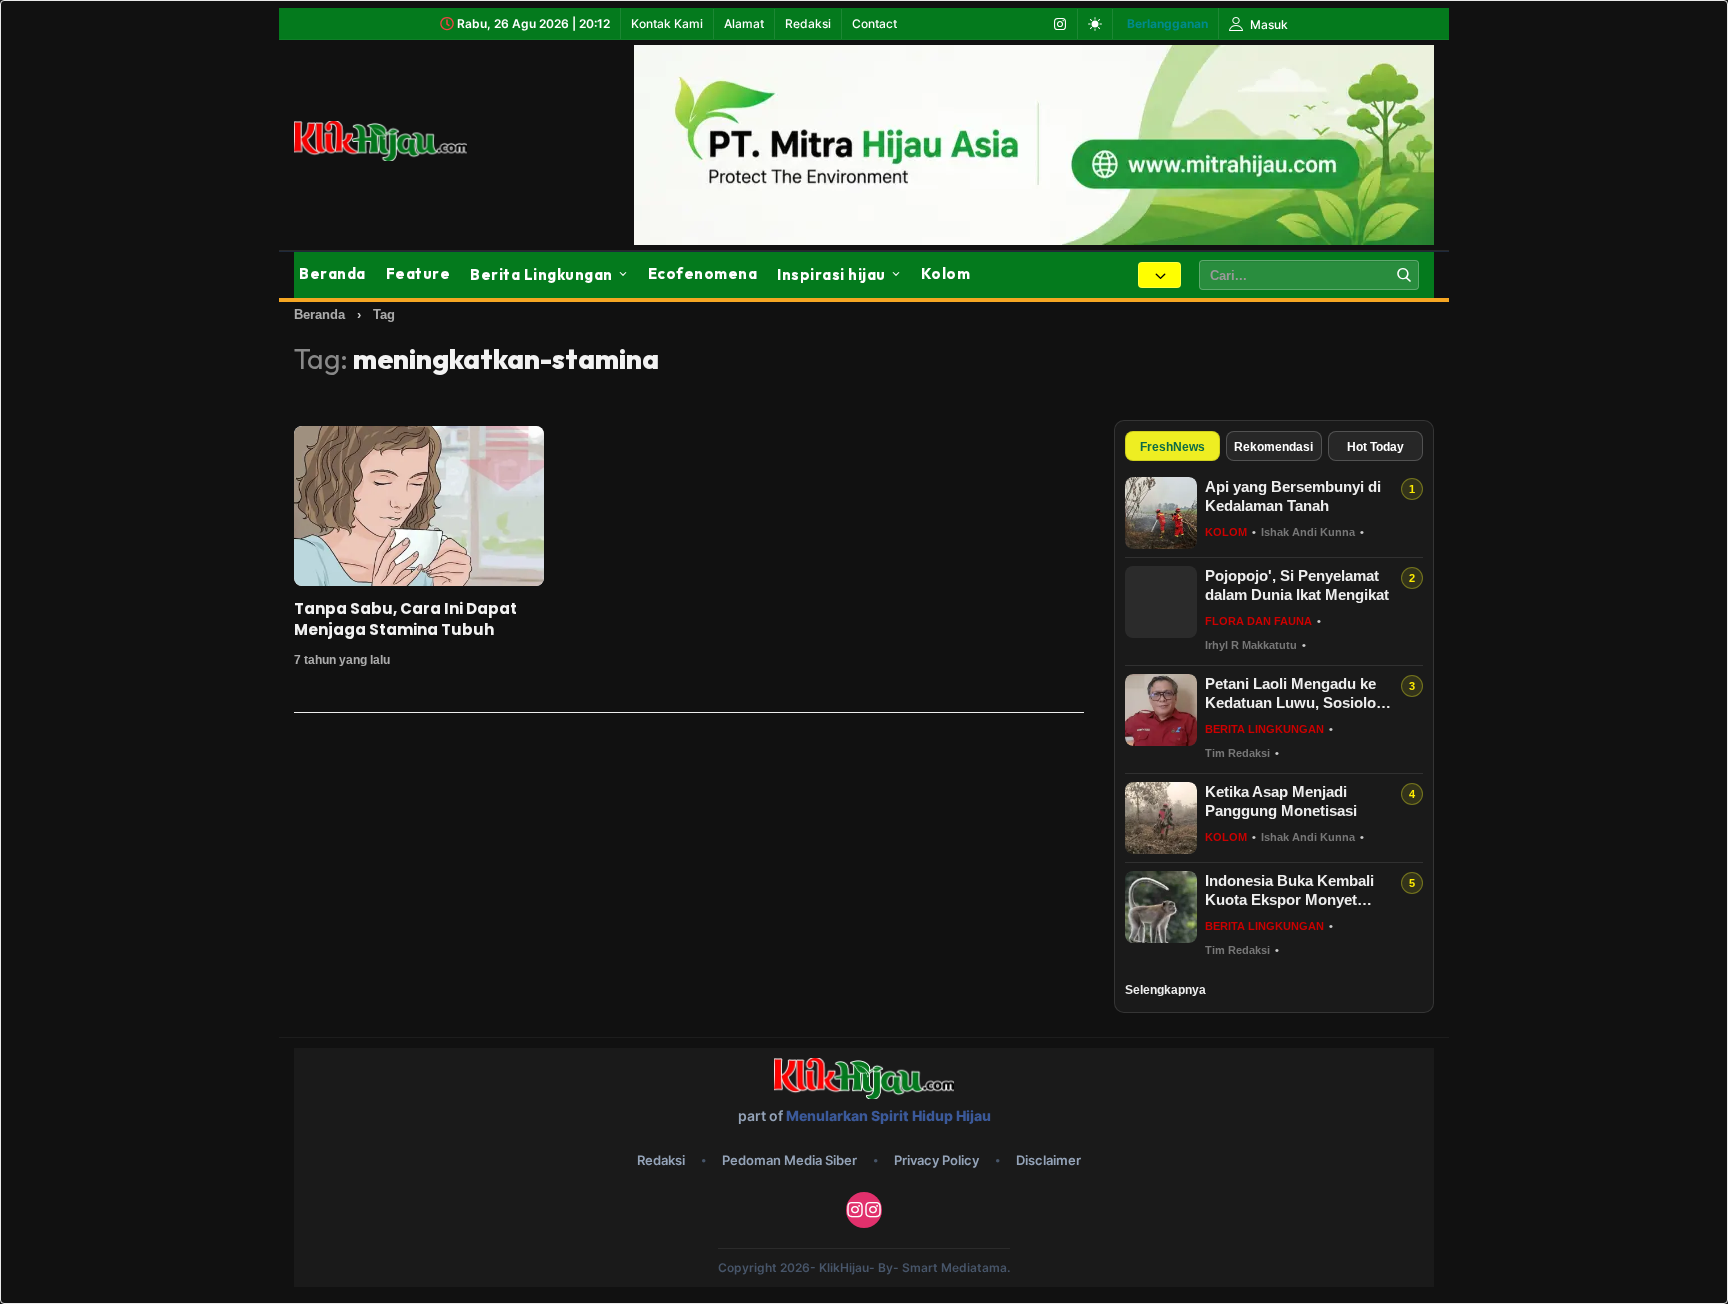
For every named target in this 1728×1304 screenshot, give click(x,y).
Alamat (744, 23)
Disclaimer (1048, 1160)
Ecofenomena (703, 273)
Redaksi (808, 23)
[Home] (404, 141)
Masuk (1267, 24)
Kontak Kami (667, 23)
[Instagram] (1060, 24)
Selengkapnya (1165, 990)
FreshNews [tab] (1172, 447)
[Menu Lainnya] (1159, 275)
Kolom (946, 273)
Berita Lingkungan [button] (541, 274)
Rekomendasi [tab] (1273, 447)
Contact (874, 23)
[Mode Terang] (1095, 24)
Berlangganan (1167, 23)
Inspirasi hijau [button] (831, 274)
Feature (418, 273)
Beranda (332, 273)
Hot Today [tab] (1375, 447)
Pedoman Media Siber (789, 1160)
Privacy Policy (936, 1160)
